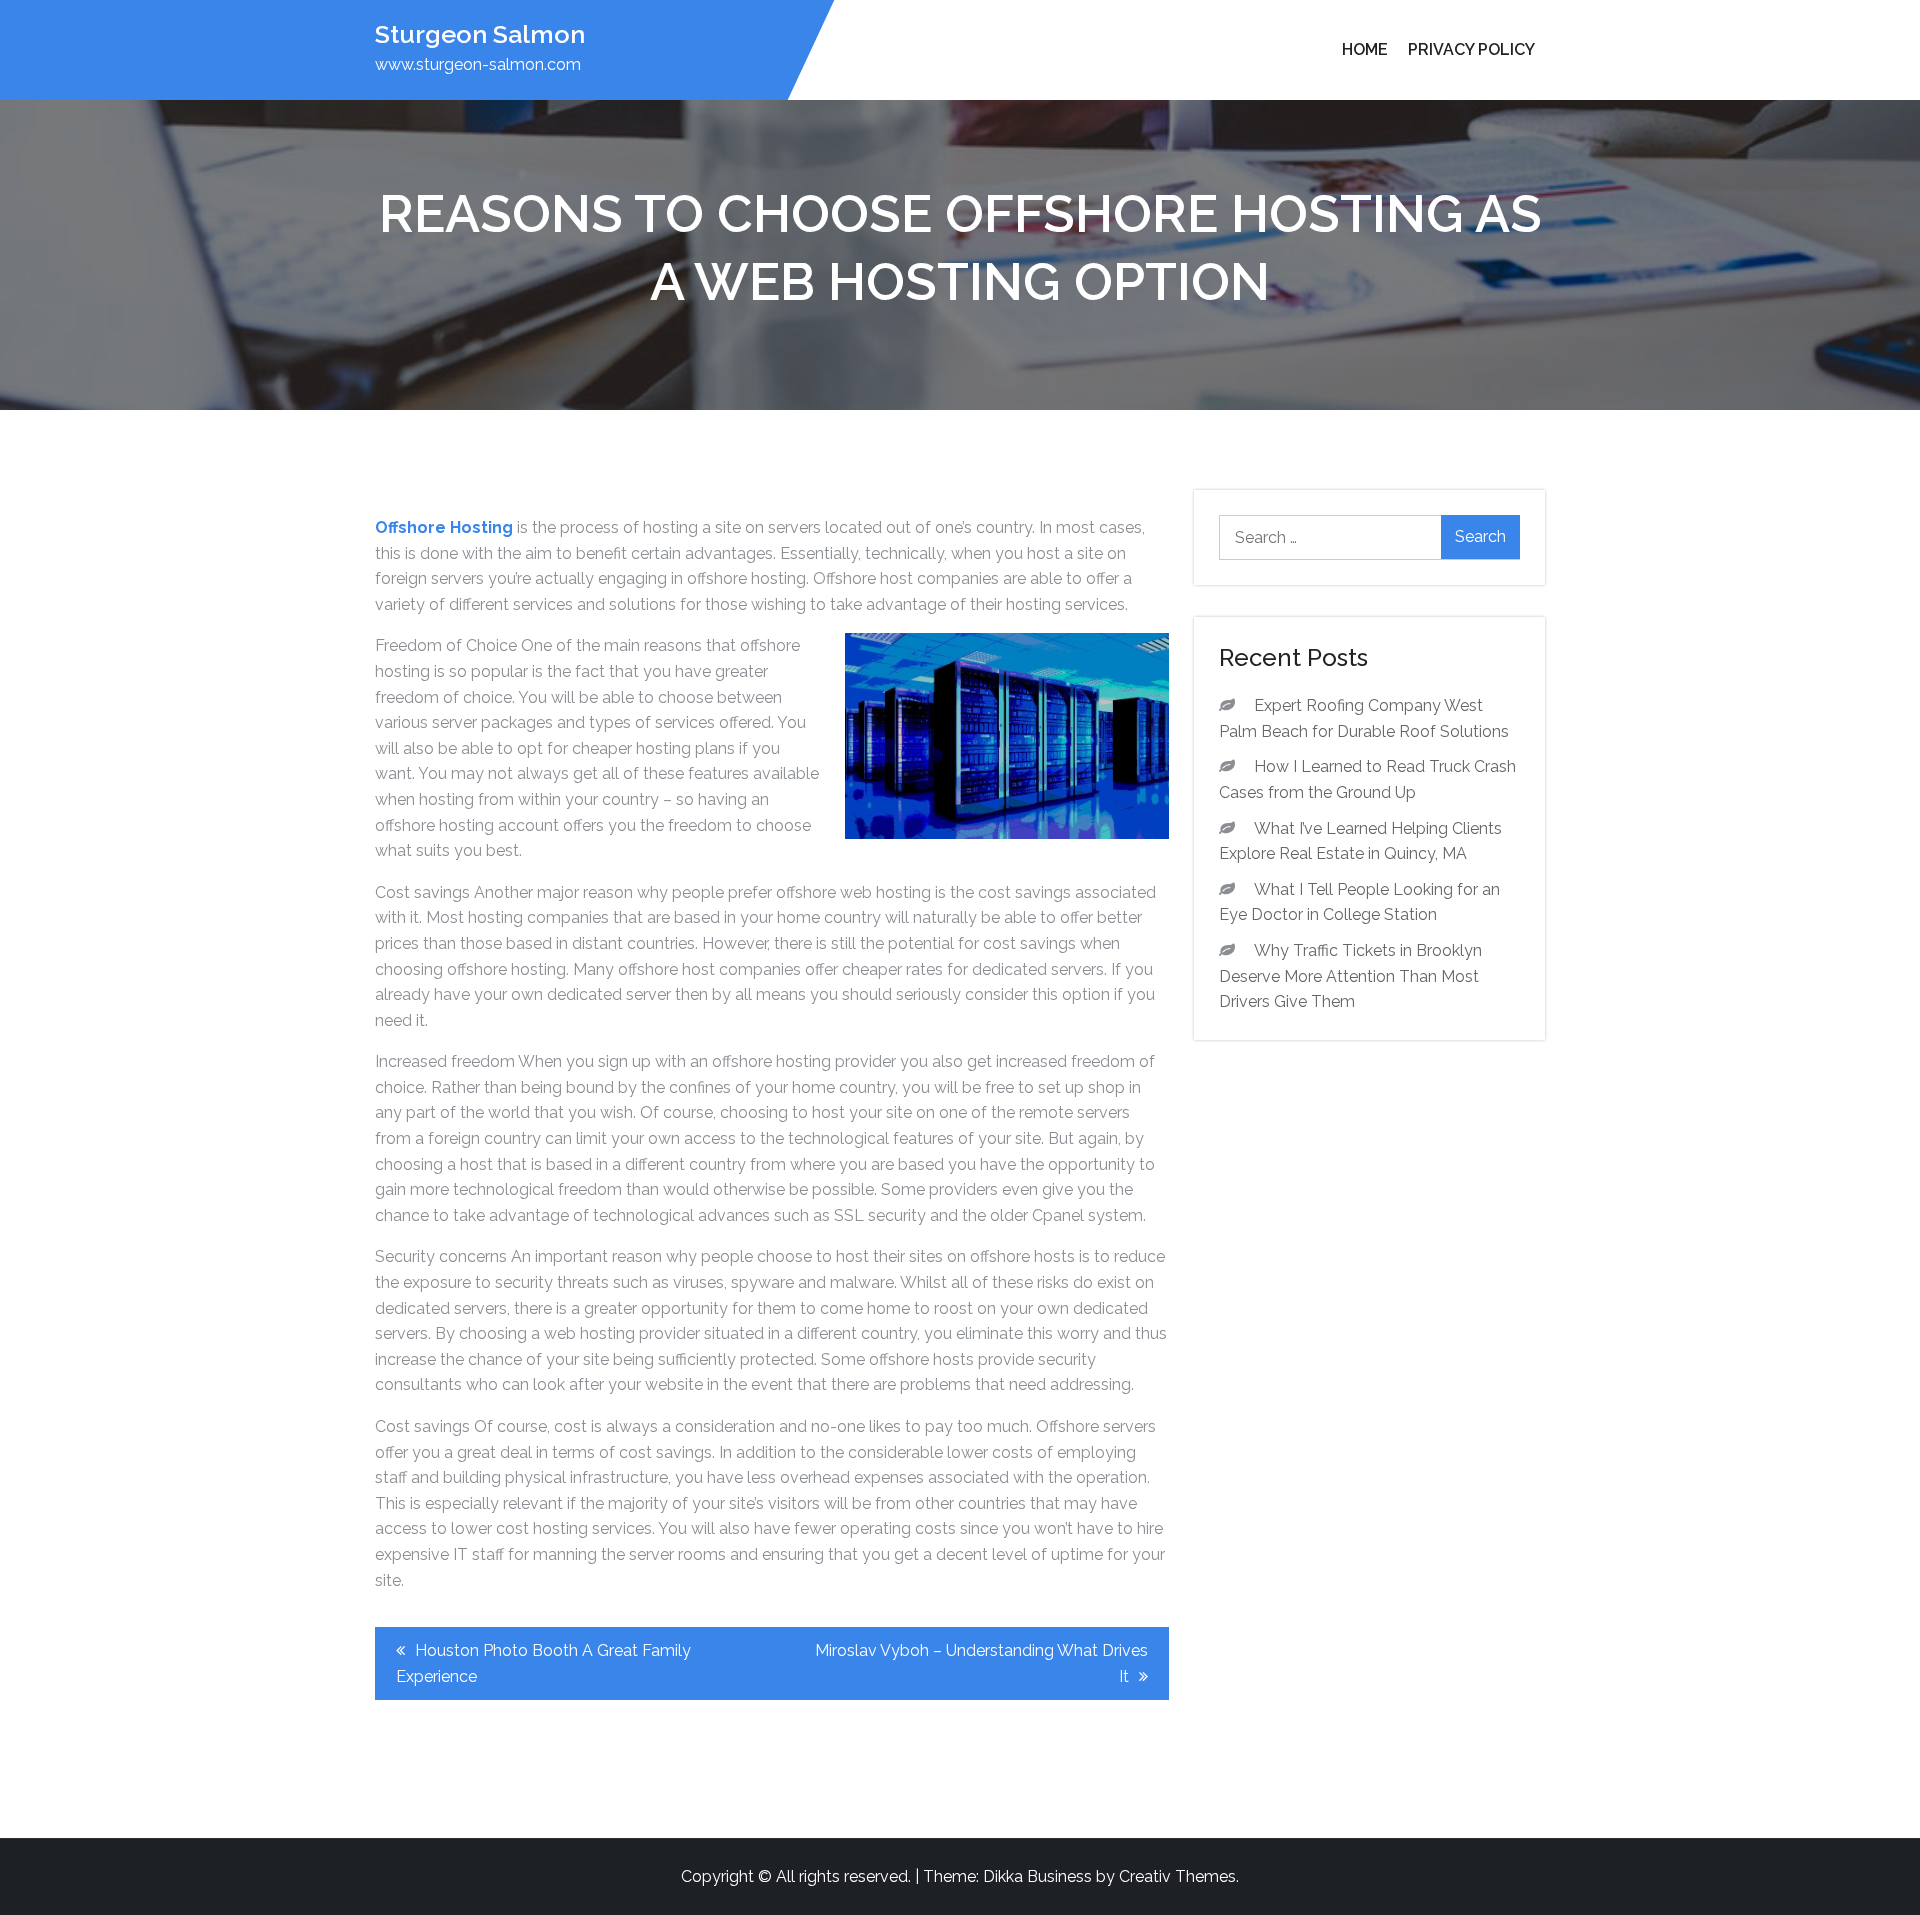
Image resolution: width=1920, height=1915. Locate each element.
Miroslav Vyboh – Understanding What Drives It (981, 1663)
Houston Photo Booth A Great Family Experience (543, 1663)
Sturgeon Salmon (480, 34)
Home (1365, 49)
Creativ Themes (1177, 1876)
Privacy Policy (1471, 49)
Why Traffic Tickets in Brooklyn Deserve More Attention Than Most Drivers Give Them (1350, 976)
